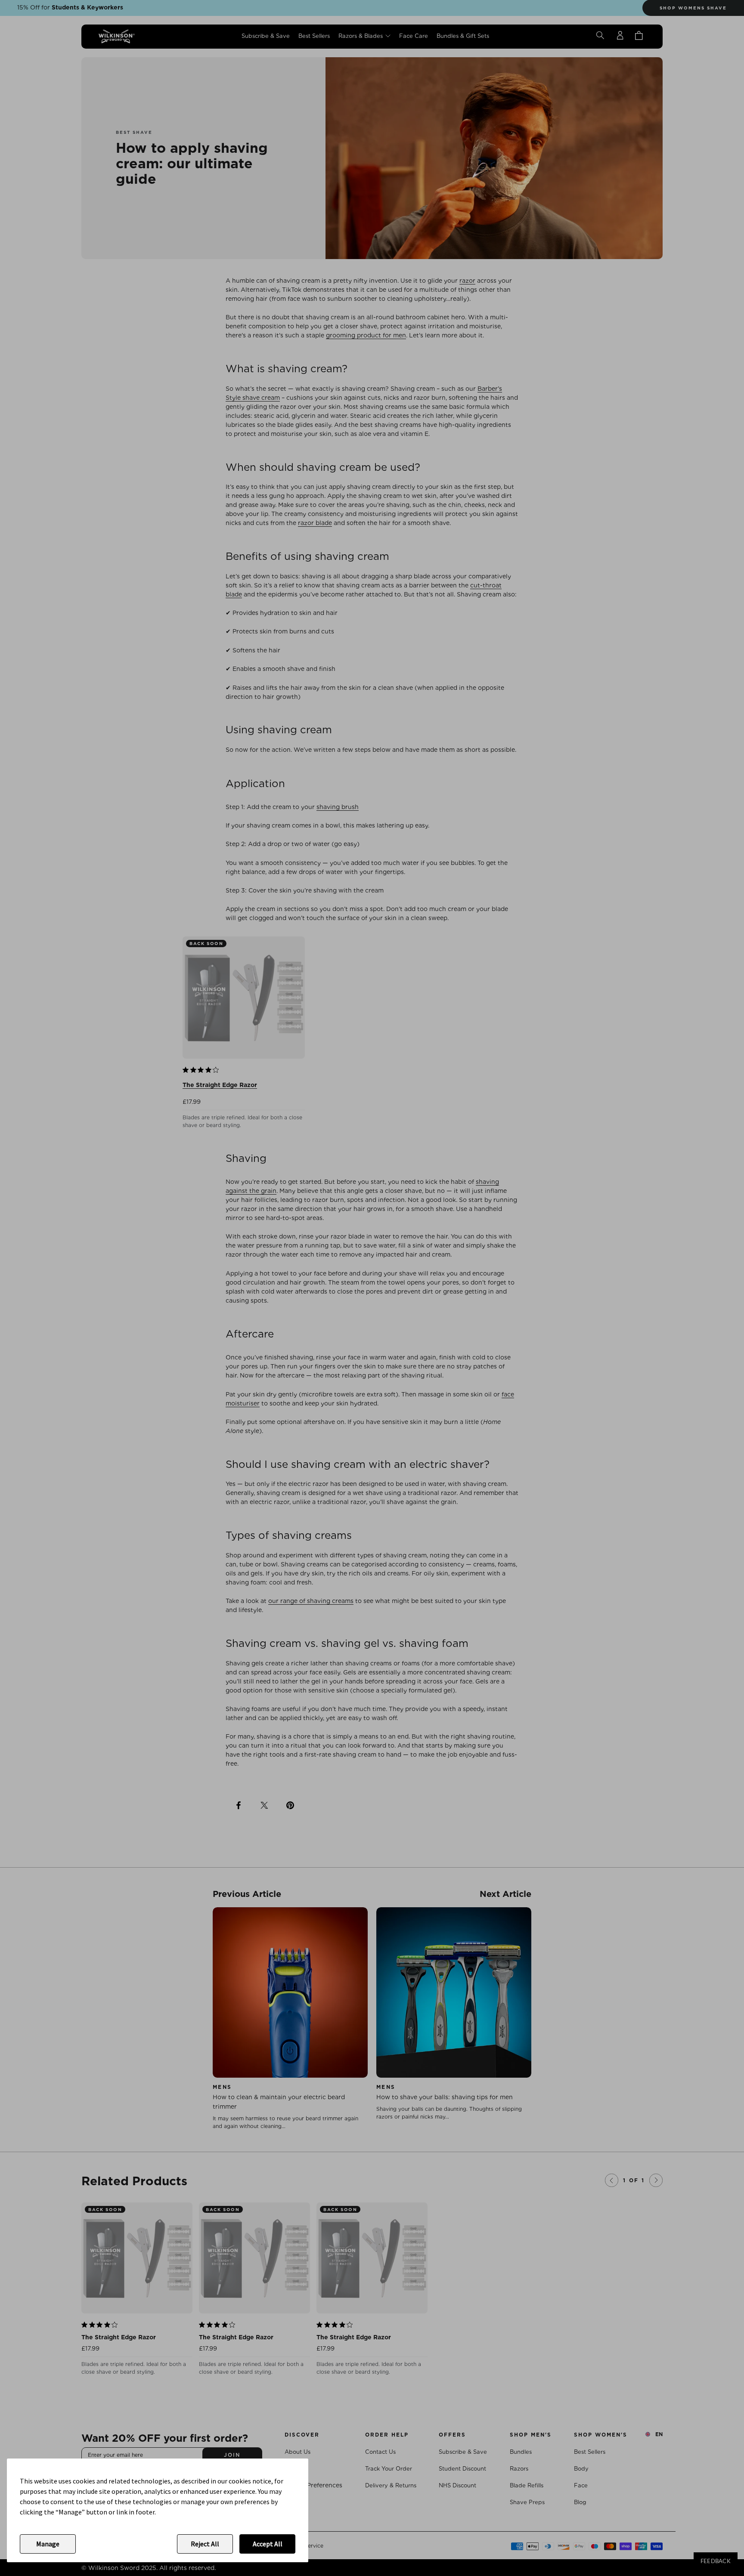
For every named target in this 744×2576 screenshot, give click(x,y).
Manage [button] (48, 2544)
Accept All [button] (268, 2544)
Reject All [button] (205, 2544)
